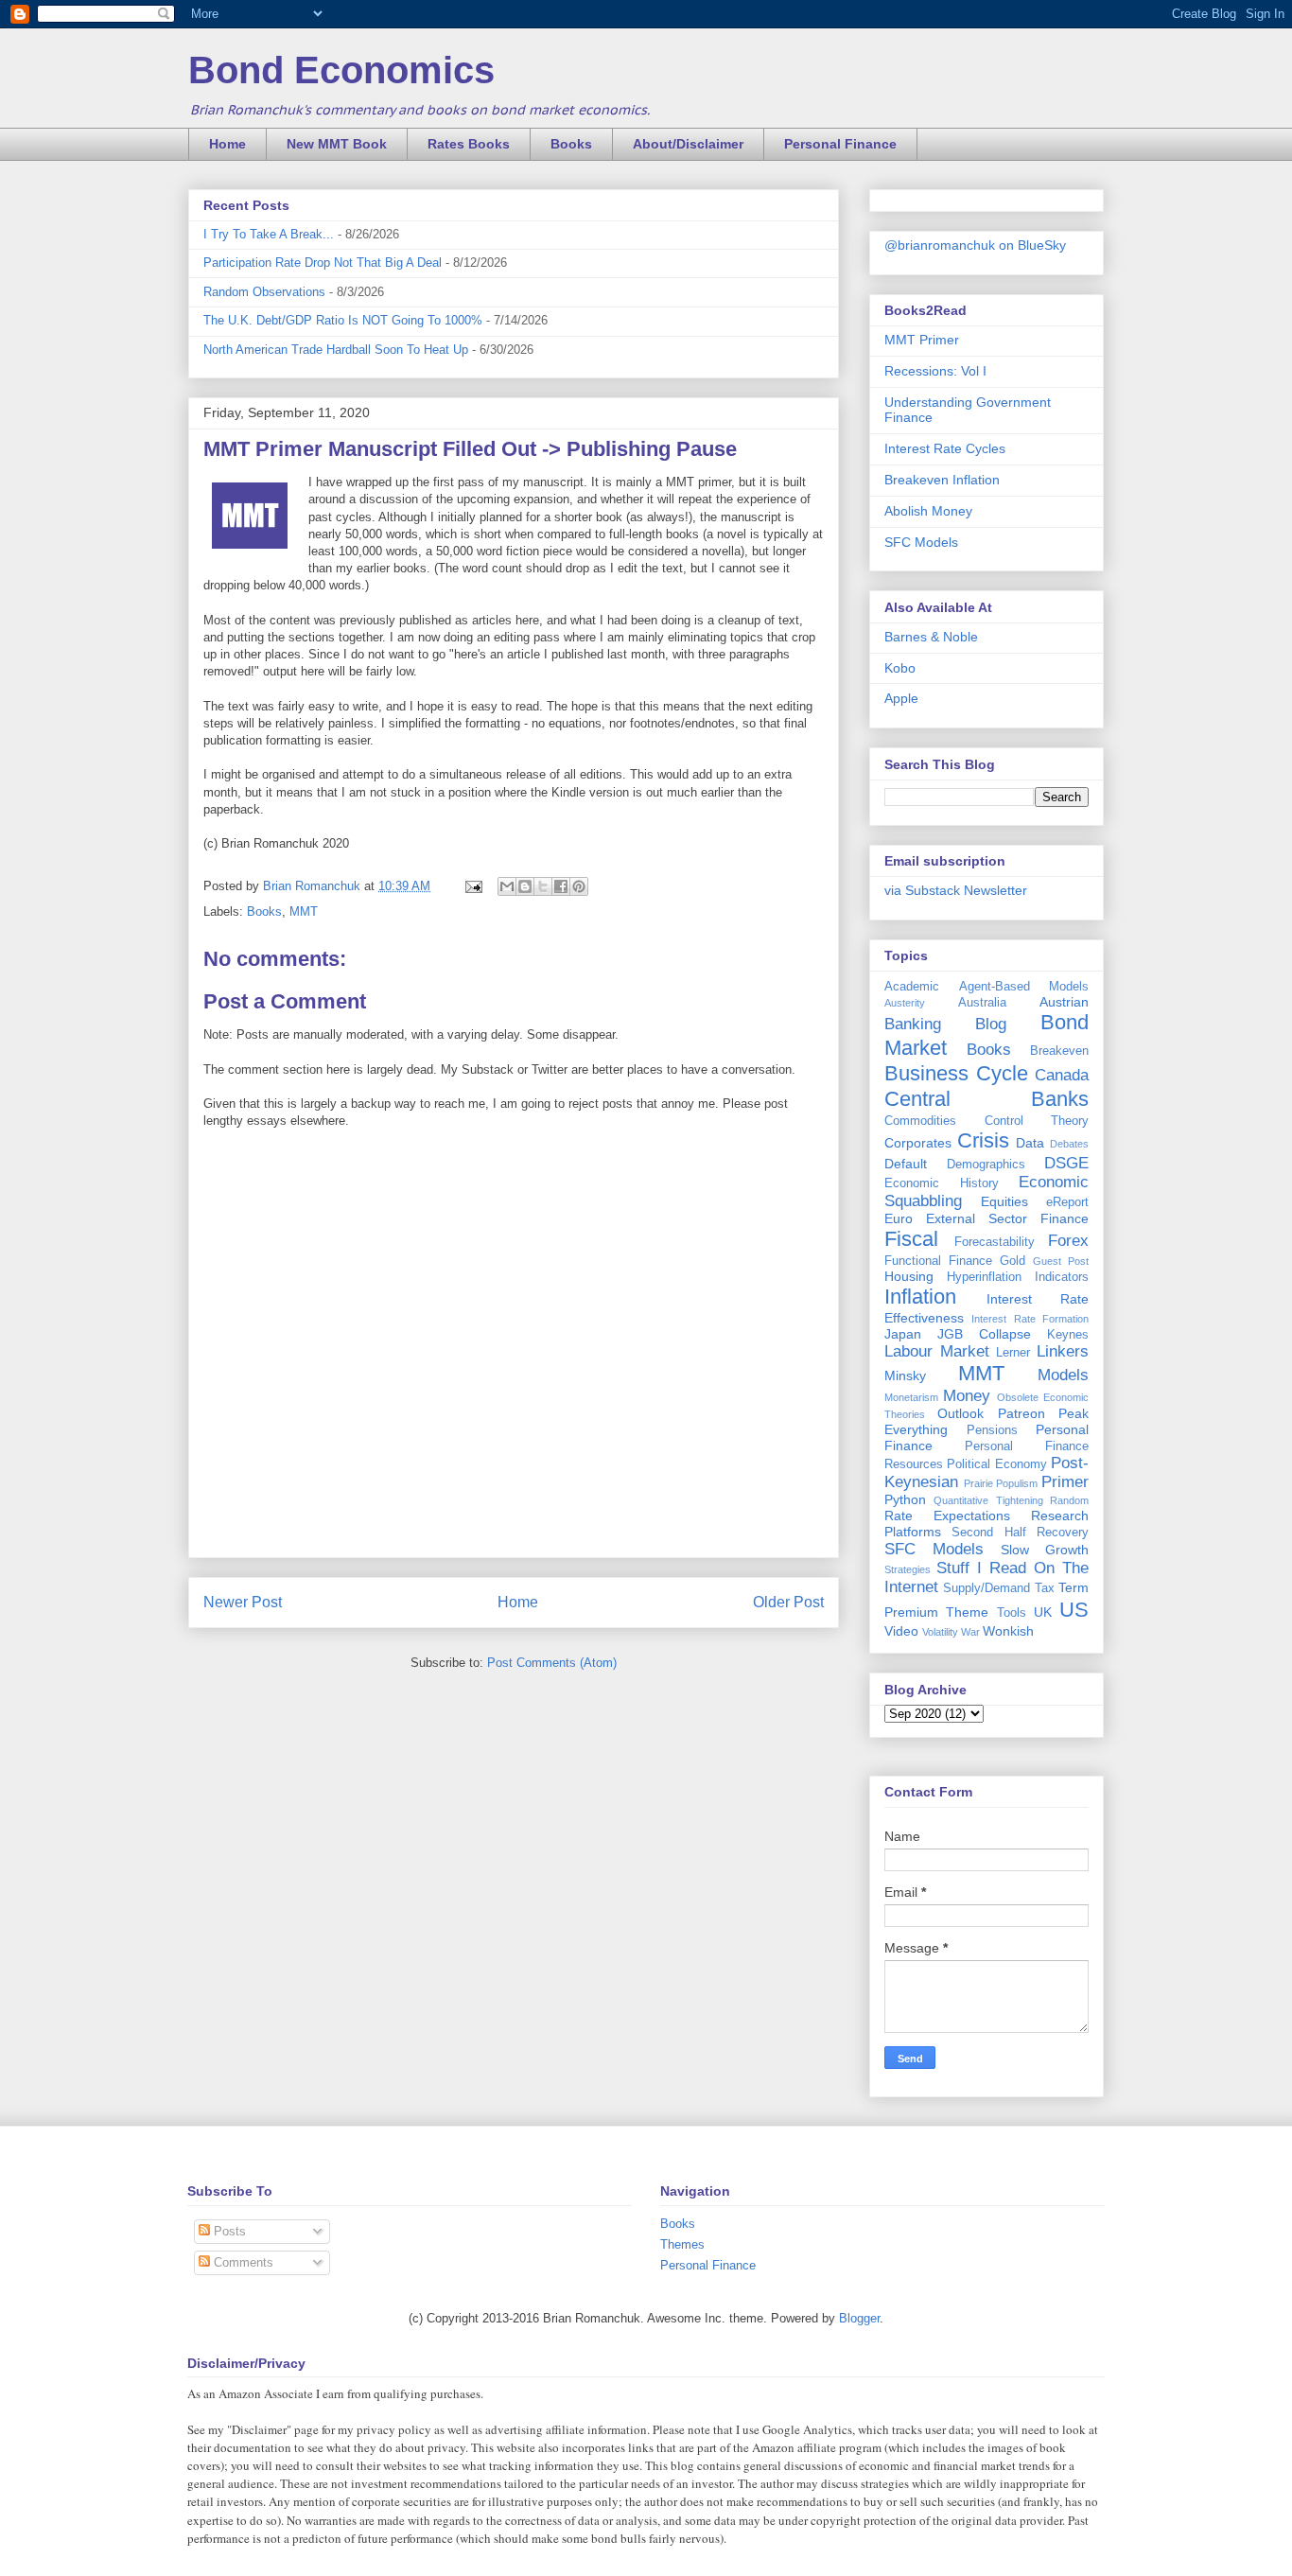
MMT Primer (922, 340)
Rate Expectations (947, 1516)
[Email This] (507, 886)
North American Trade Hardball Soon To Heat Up (336, 350)
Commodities (920, 1121)
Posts (228, 2231)
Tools (1012, 1613)
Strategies (908, 1569)
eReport (1067, 1202)
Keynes (1068, 1335)
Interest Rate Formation (1030, 1319)
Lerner (1013, 1353)
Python (905, 1499)
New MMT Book (337, 144)
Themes (682, 2244)
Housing (909, 1276)
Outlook (960, 1413)
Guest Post (1061, 1261)
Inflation (920, 1297)
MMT (304, 911)
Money (967, 1396)
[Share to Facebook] (561, 886)
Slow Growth (1045, 1550)
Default (906, 1164)
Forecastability (995, 1242)
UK (1043, 1612)
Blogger (859, 2318)
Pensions (992, 1430)
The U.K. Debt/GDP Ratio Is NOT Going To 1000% (343, 320)
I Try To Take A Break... (269, 234)
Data (1030, 1143)
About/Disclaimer (688, 144)
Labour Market (937, 1351)
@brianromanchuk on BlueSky (975, 245)
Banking (913, 1024)
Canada (1062, 1075)
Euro (899, 1218)
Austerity (905, 1003)
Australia (982, 1003)
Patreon (1021, 1413)
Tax (1045, 1588)
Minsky (905, 1376)
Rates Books (469, 144)
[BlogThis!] (525, 886)
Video (901, 1631)
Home (227, 144)
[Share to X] (543, 886)
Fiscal (911, 1239)
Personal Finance (840, 144)
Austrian (1064, 1002)
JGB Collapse (984, 1334)
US (1074, 1610)
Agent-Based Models (1024, 987)
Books (571, 144)
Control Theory (1037, 1121)
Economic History (942, 1183)
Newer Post (243, 1602)
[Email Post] (472, 886)
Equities (1004, 1201)
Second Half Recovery (1020, 1533)
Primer (1065, 1482)
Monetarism (911, 1397)
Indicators (1062, 1277)
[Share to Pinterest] (579, 886)
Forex (1068, 1241)
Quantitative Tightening (988, 1500)
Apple (901, 698)
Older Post (788, 1602)
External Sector (977, 1218)
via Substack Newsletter (956, 890)
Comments (242, 2262)
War (970, 1632)
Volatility (940, 1632)
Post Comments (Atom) (552, 1663)
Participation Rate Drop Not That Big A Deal (323, 263)
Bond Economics (341, 70)
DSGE (1066, 1163)
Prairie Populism (1001, 1483)
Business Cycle (956, 1073)
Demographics (986, 1165)
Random (1069, 1500)
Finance (1065, 1218)
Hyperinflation (984, 1277)
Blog (991, 1024)
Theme (967, 1612)
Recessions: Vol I (935, 371)
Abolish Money (928, 511)
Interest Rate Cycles (945, 448)
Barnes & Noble (931, 637)
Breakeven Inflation (942, 480)
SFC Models (921, 542)
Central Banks (986, 1099)
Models (1063, 1375)
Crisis (983, 1140)
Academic (912, 987)
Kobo (900, 668)
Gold (1013, 1261)
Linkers (1063, 1351)
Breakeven (1059, 1051)
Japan (903, 1334)
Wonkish (1008, 1631)
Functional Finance (938, 1261)
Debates (1069, 1144)
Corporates (918, 1143)
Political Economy (996, 1464)
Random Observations (264, 292)
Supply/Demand (986, 1588)
